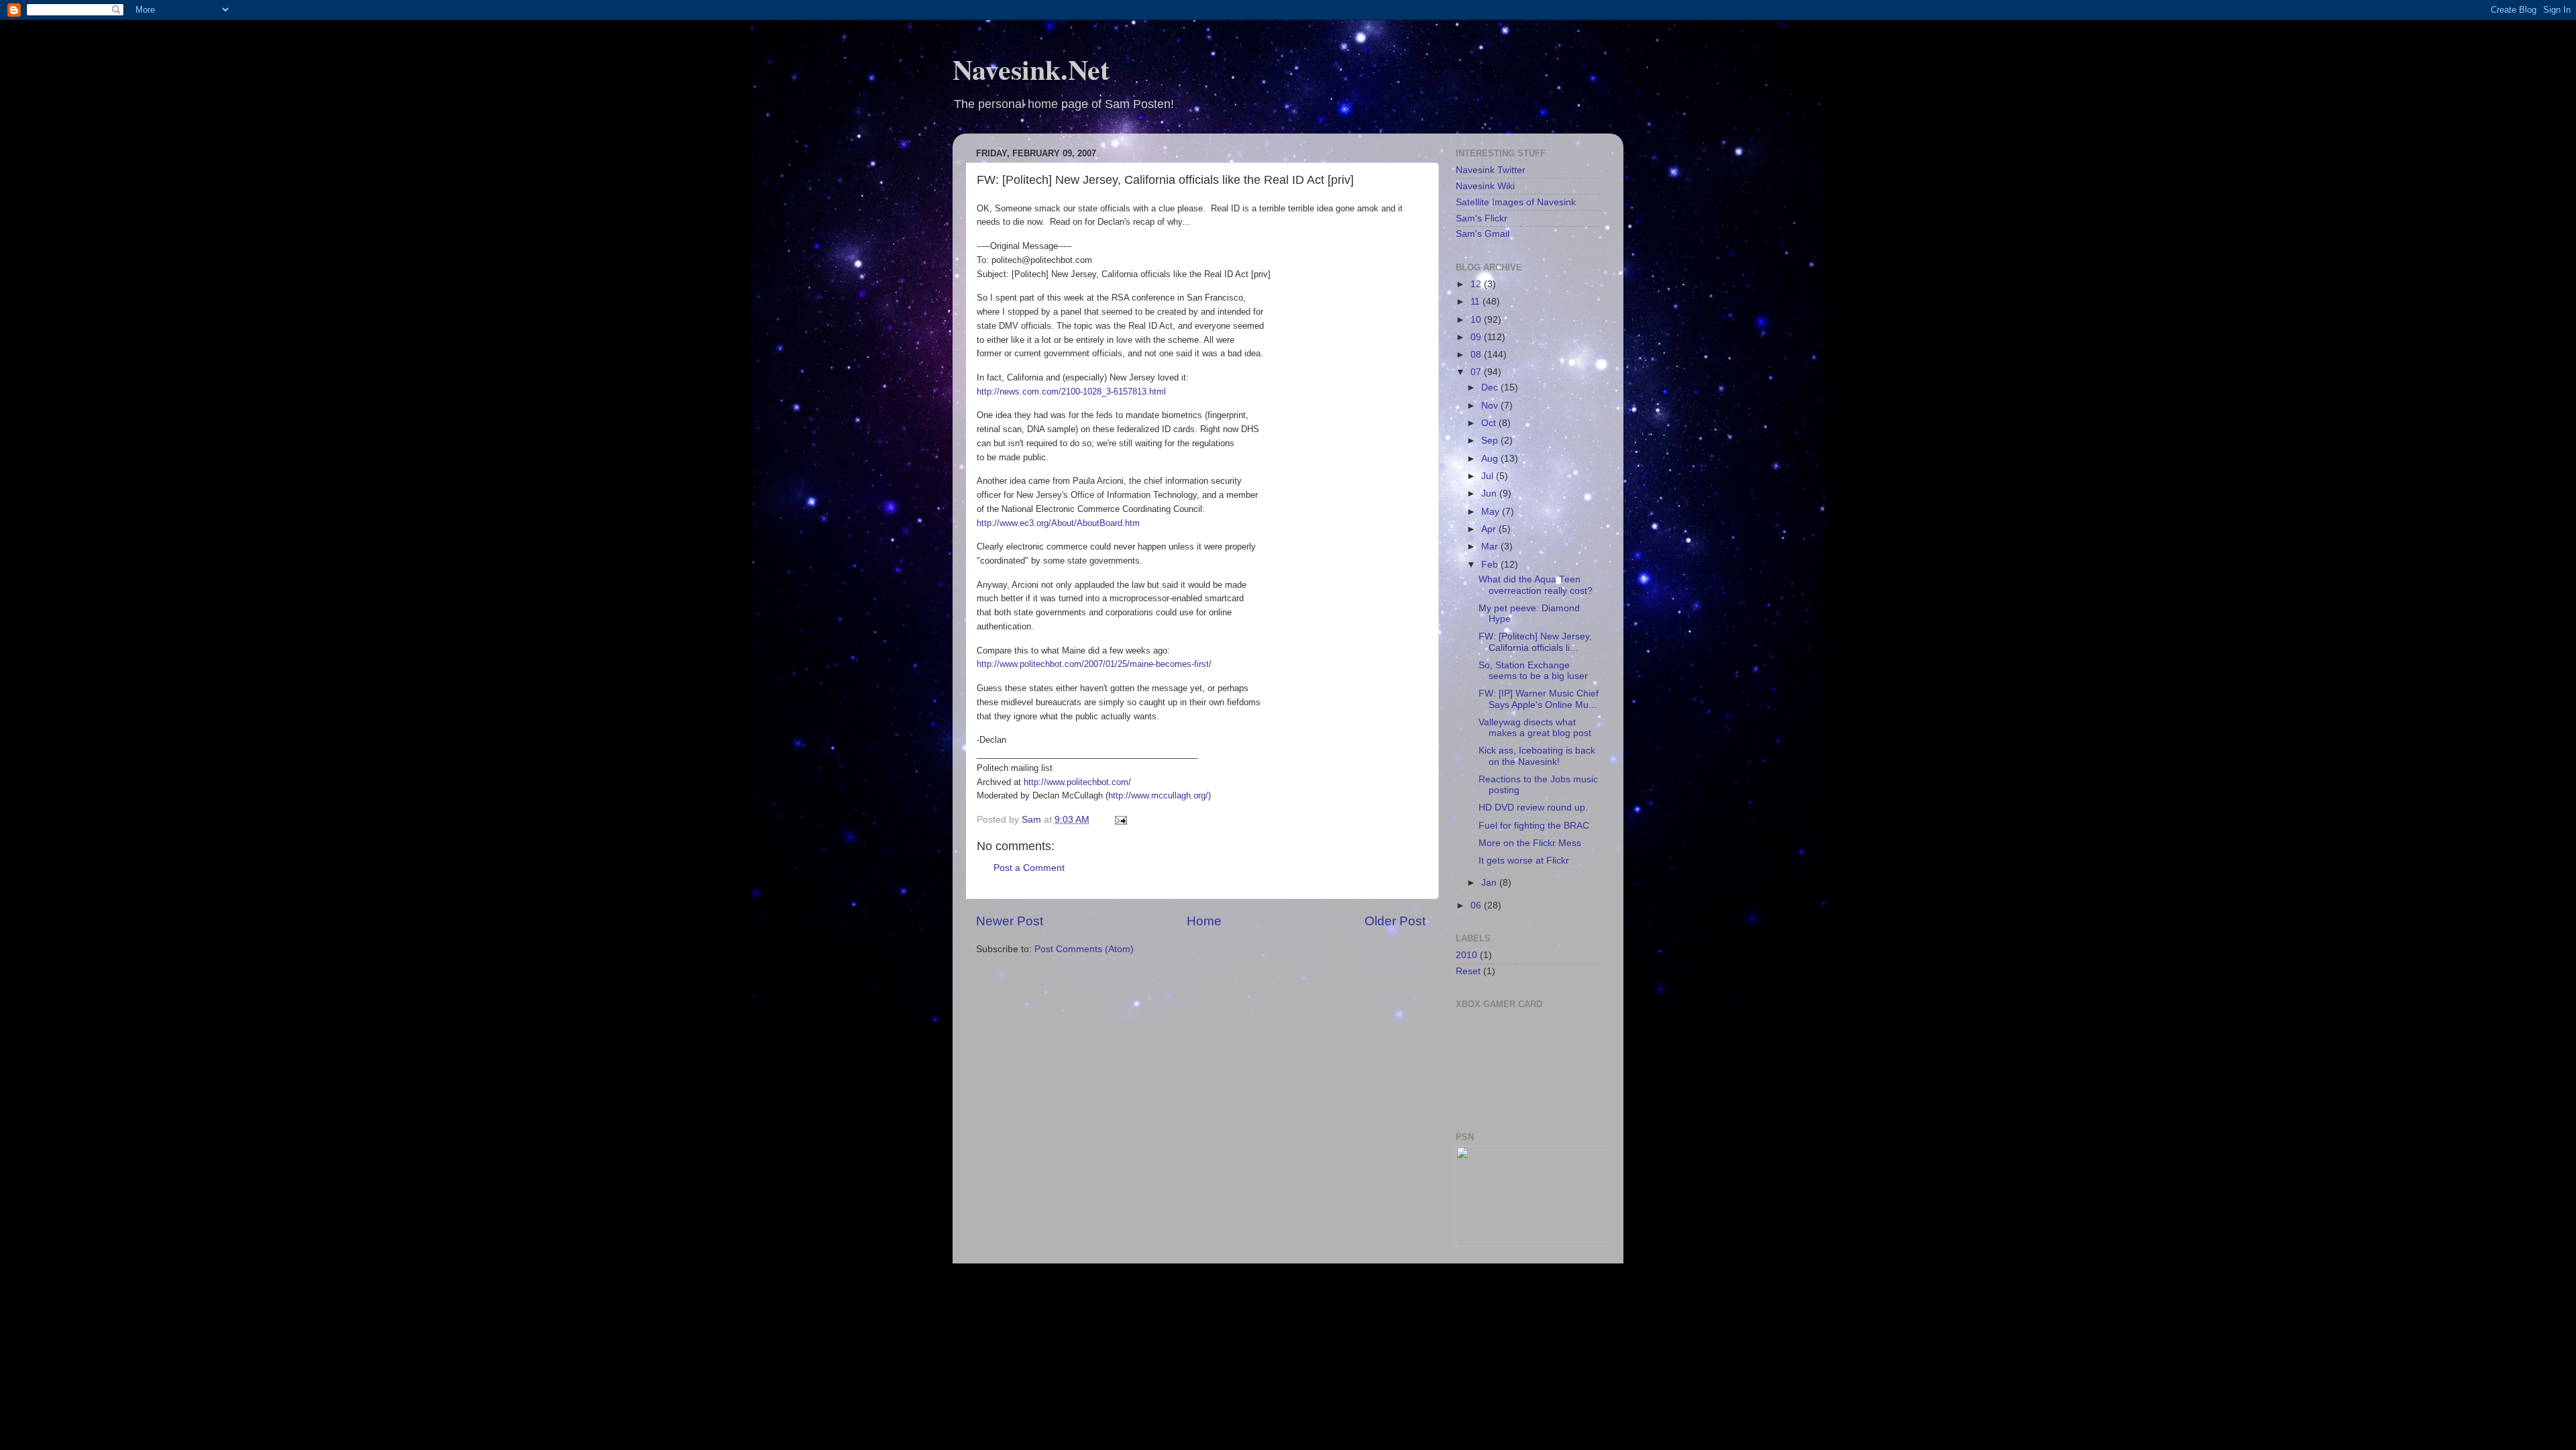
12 (1477, 284)
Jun (1490, 494)
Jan (1490, 883)
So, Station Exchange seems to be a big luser (1533, 671)
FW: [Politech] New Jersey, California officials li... (1535, 642)
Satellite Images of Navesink (1516, 202)
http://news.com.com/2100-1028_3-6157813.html (1071, 392)
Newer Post (1010, 921)
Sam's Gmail (1483, 234)
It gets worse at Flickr (1524, 861)
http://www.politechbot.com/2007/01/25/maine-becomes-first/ (1094, 664)
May (1492, 512)
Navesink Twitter (1491, 170)
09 (1477, 337)
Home (1204, 921)
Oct (1490, 423)
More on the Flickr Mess (1530, 843)
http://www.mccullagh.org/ (1158, 795)
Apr (1490, 529)
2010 (1466, 955)
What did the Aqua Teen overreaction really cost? (1536, 585)
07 (1477, 372)
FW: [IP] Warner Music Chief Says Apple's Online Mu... (1539, 699)
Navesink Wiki (1485, 186)
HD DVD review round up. (1533, 808)
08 (1477, 355)
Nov (1491, 406)
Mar (1491, 547)
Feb (1491, 565)
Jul (1489, 476)
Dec (1491, 387)
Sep (1491, 441)
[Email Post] (1120, 820)
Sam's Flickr (1482, 218)
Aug (1491, 459)
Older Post (1395, 921)
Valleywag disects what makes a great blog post (1535, 728)
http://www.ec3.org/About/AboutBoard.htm (1058, 523)
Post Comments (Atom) (1084, 949)
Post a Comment (1029, 868)
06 (1477, 905)
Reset (1468, 971)
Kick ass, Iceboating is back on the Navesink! (1537, 756)
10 (1477, 320)
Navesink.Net (1031, 69)
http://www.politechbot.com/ (1077, 782)
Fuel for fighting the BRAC (1534, 826)
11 (1477, 302)
